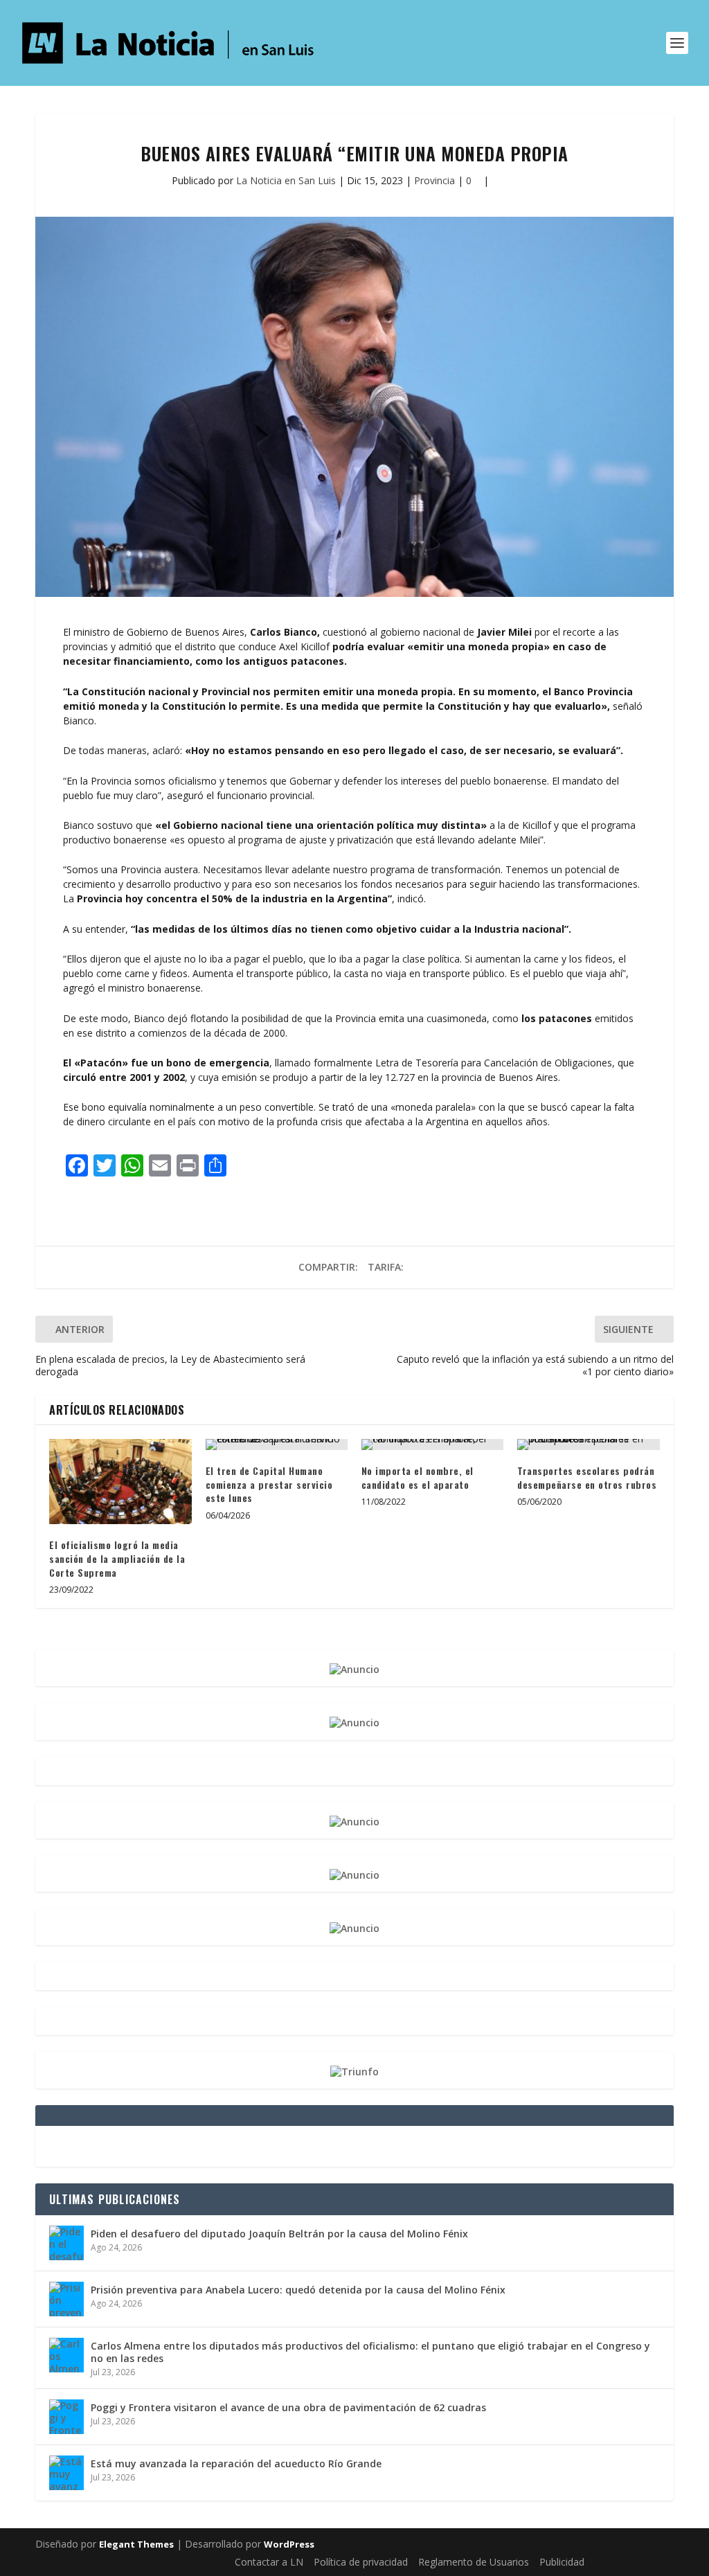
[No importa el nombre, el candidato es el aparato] (432, 1444)
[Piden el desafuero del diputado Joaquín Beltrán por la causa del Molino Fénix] (66, 2243)
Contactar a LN (269, 2562)
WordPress (289, 2544)
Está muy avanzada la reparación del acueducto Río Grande (236, 2463)
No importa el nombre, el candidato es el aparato (418, 1477)
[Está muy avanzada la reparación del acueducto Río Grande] (66, 2473)
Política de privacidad (361, 2562)
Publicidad (562, 2562)
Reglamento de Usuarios (474, 2562)
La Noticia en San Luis (286, 180)
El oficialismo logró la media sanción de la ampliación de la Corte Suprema (117, 1558)
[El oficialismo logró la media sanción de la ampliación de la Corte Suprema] (120, 1482)
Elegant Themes (136, 2544)
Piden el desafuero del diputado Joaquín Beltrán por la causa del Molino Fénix (279, 2234)
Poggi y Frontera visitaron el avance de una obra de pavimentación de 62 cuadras (288, 2407)
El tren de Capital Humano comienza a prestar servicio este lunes (269, 1484)
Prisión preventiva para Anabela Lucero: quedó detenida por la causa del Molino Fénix (298, 2290)
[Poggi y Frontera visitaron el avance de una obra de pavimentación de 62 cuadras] (66, 2417)
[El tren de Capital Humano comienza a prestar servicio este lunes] (277, 1444)
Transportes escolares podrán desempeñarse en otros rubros (587, 1477)
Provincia (434, 180)
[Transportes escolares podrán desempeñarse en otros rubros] (588, 1444)
